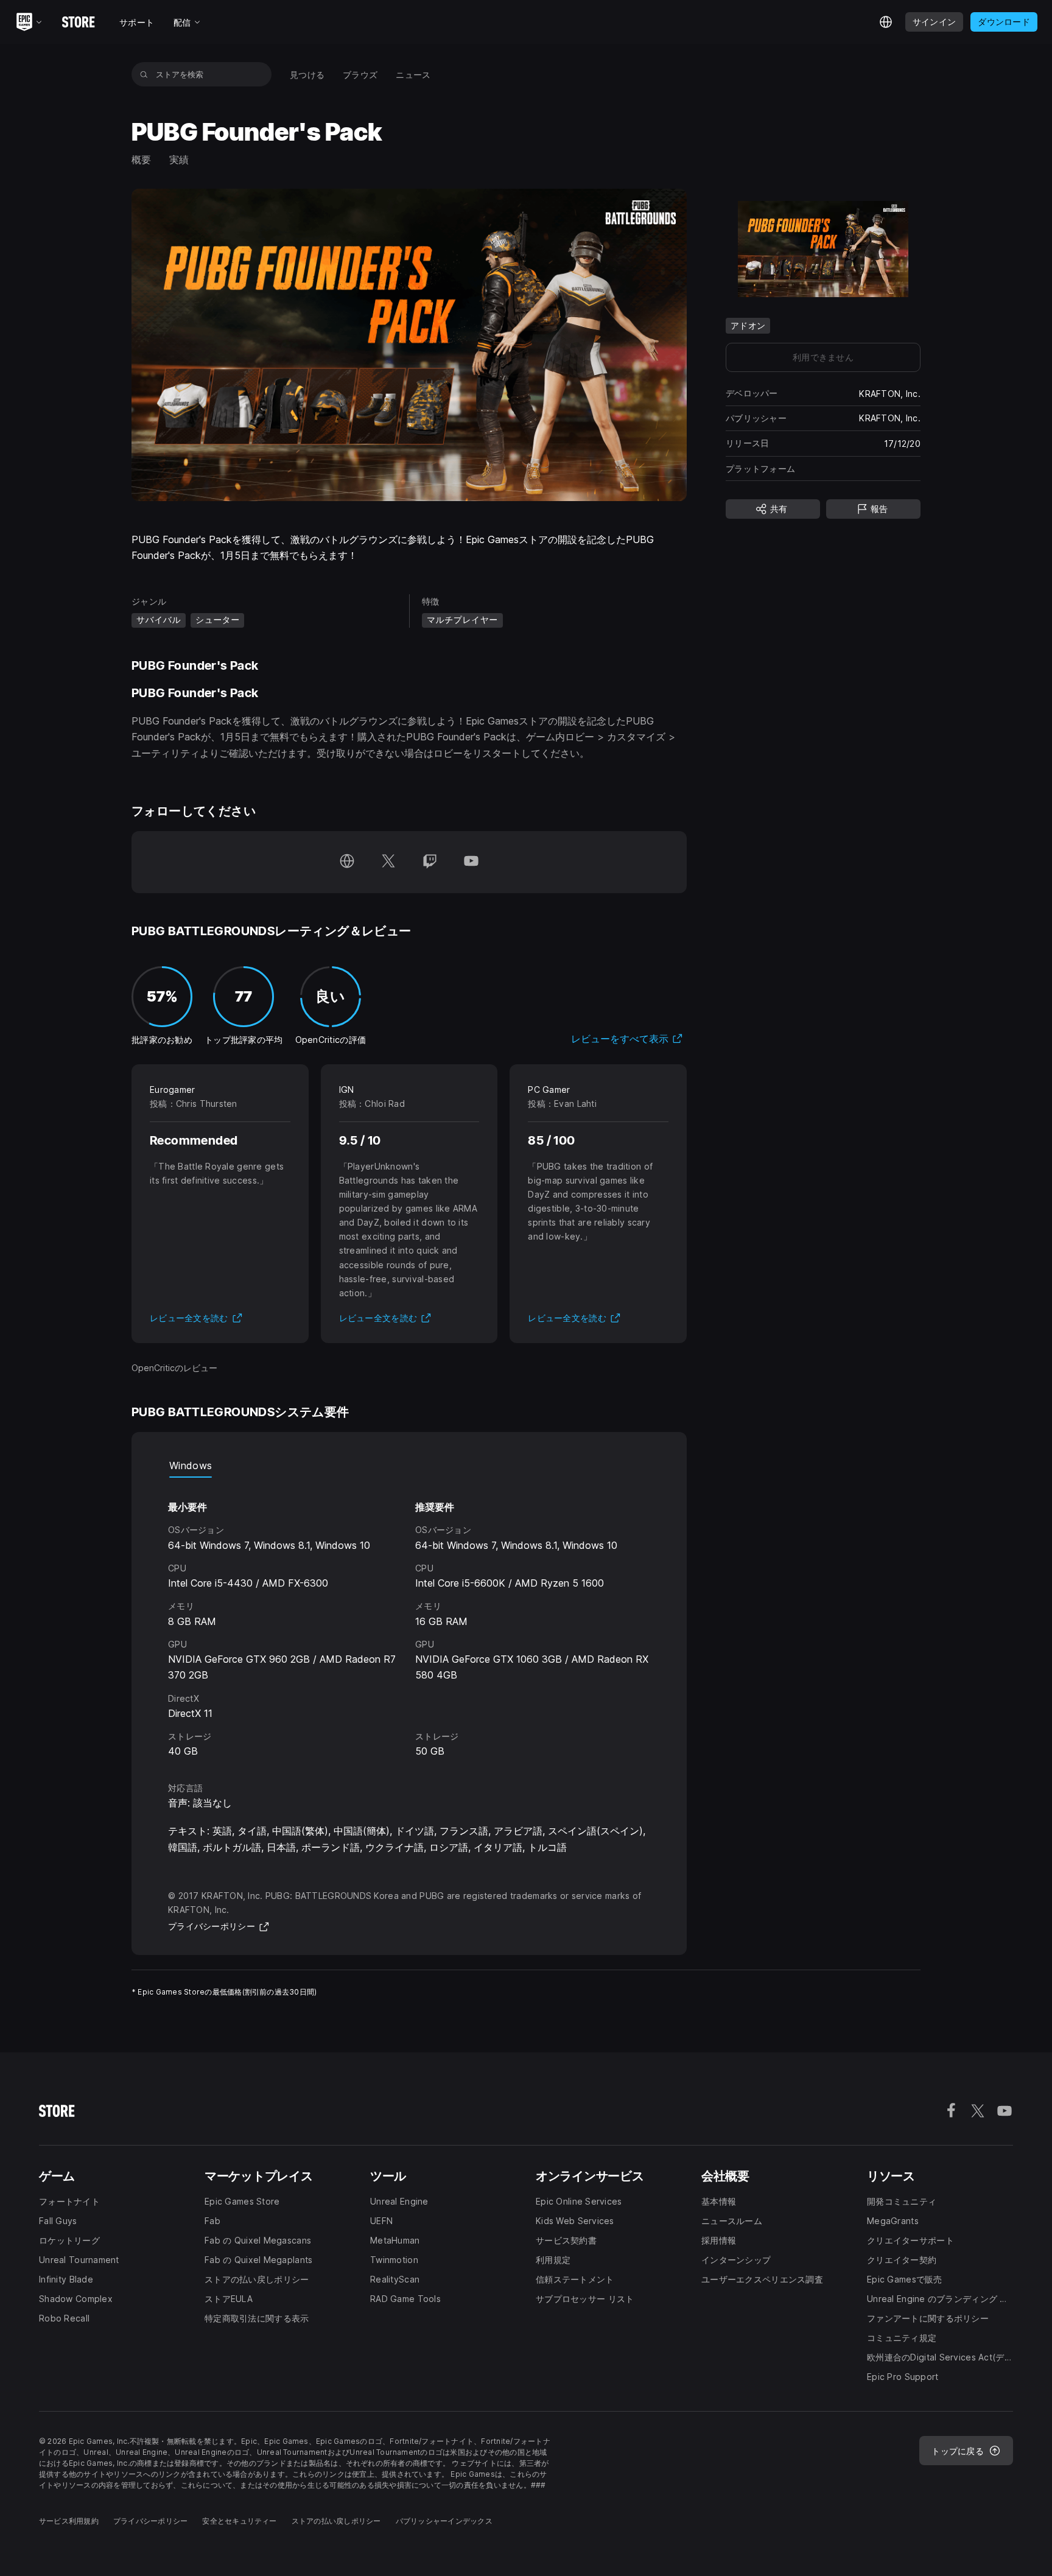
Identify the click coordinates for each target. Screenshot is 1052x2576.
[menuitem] (307, 75)
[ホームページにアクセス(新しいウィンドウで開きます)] (347, 862)
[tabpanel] (409, 1619)
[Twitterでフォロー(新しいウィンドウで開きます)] (388, 862)
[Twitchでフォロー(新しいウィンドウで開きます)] (430, 862)
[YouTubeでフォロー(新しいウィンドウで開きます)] (471, 862)
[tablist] (409, 1465)
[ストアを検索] (144, 74)
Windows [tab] (191, 1465)
